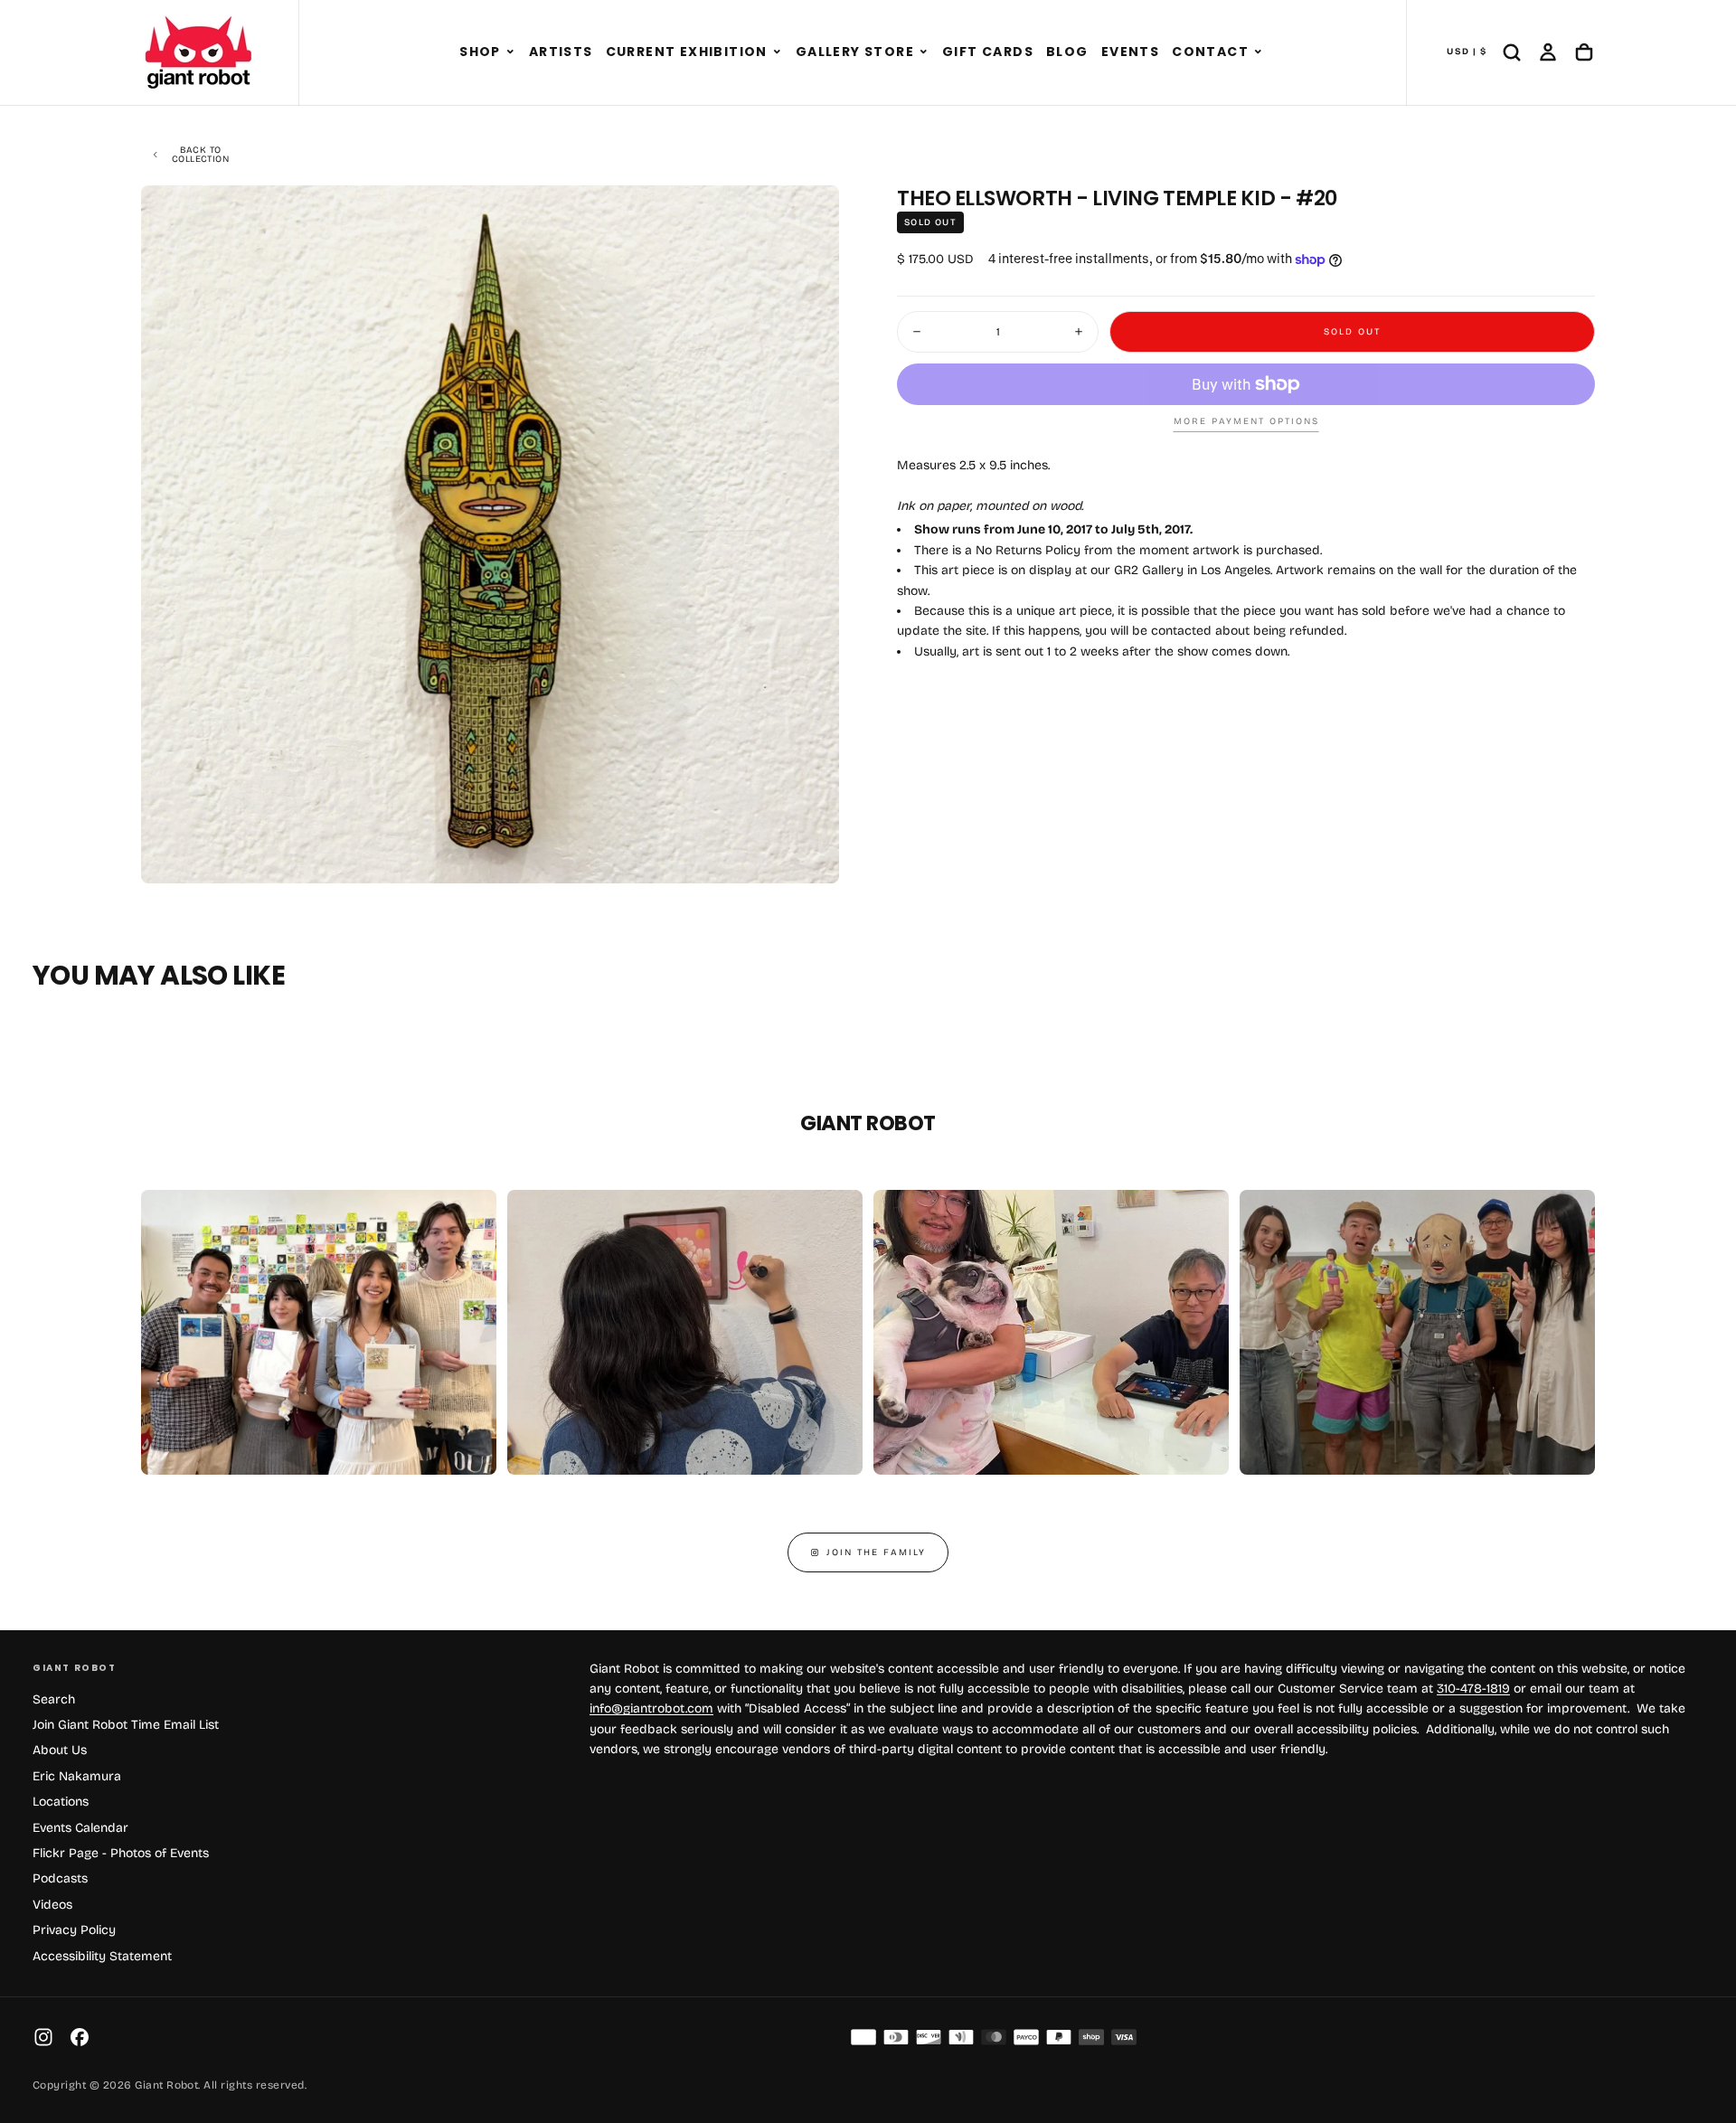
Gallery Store (855, 52)
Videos (52, 1905)
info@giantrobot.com (651, 1708)
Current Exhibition (687, 52)
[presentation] (810, 854)
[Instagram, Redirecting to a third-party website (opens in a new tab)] (43, 2037)
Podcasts (60, 1878)
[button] (510, 52)
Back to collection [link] (200, 155)
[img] (863, 2037)
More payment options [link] (1246, 421)
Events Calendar (80, 1828)
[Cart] (1584, 52)
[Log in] (1548, 52)
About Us (60, 1750)
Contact (1210, 52)
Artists (561, 52)
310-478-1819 (1473, 1689)
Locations (61, 1802)
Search (54, 1699)
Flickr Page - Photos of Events (121, 1853)
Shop (480, 52)
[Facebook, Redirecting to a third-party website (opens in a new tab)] (80, 2037)
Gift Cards (988, 52)
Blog (1067, 52)
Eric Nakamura (77, 1776)
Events (1130, 52)
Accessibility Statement (102, 1956)
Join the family (876, 1552)
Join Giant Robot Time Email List (126, 1725)
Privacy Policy (74, 1930)
